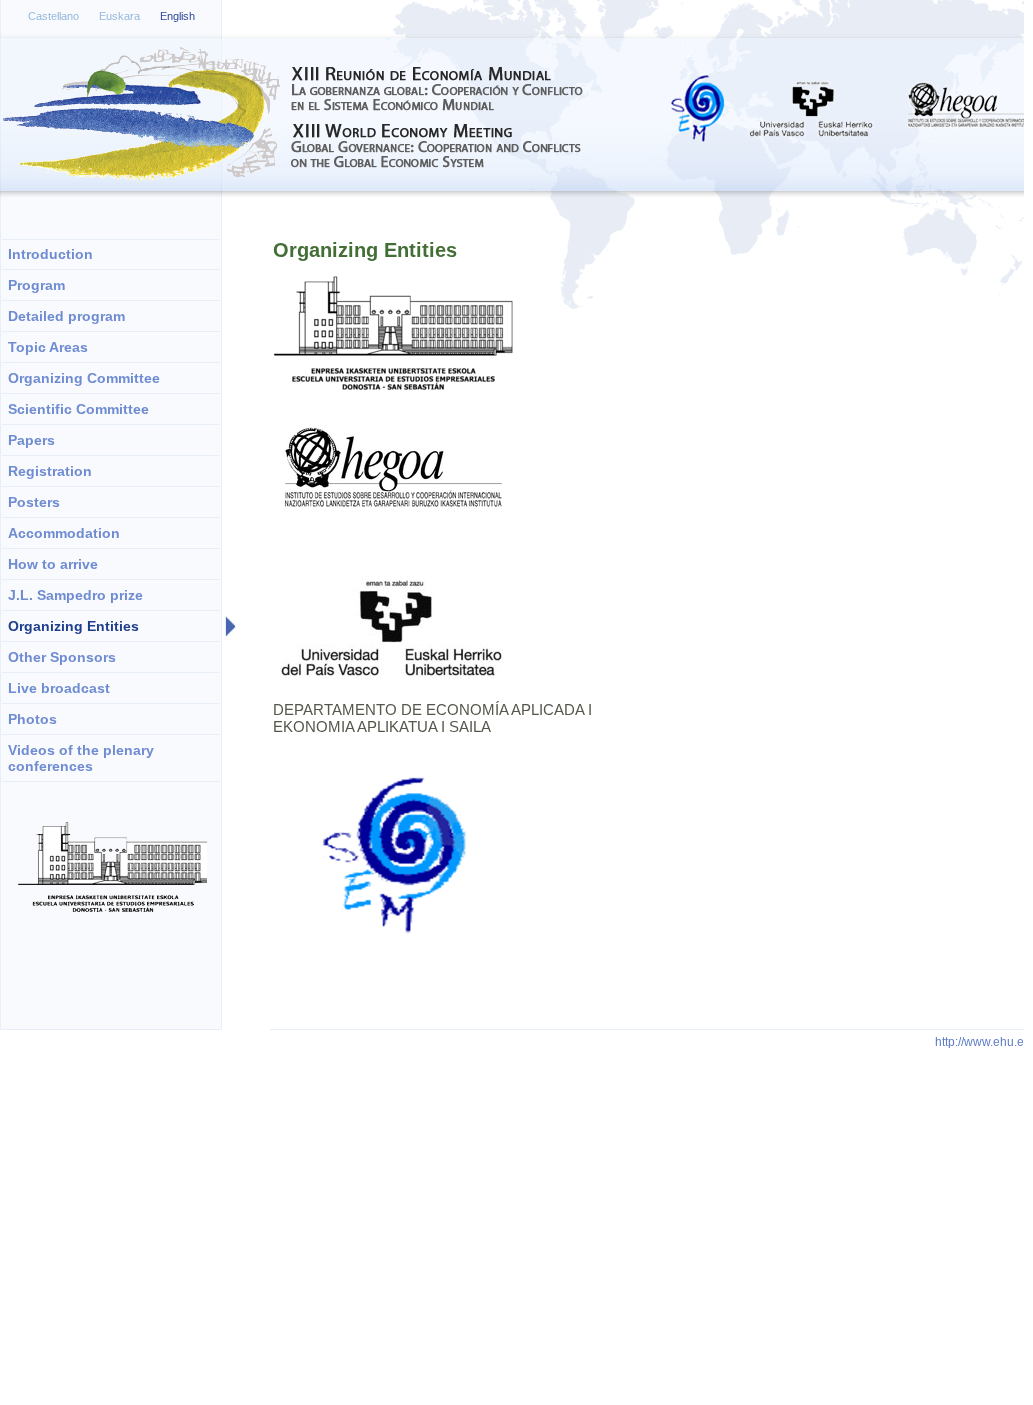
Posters (34, 502)
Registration (50, 471)
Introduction (50, 254)
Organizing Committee (84, 378)
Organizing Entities (73, 626)
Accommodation (64, 533)
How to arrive (53, 564)
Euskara (119, 16)
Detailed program (66, 316)
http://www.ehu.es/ (984, 1042)
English (177, 16)
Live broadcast (59, 688)
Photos (32, 719)
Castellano (53, 16)
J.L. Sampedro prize (75, 595)
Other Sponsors (62, 657)
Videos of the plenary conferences (81, 758)
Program (36, 285)
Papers (31, 440)
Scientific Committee (78, 409)
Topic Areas (48, 347)
